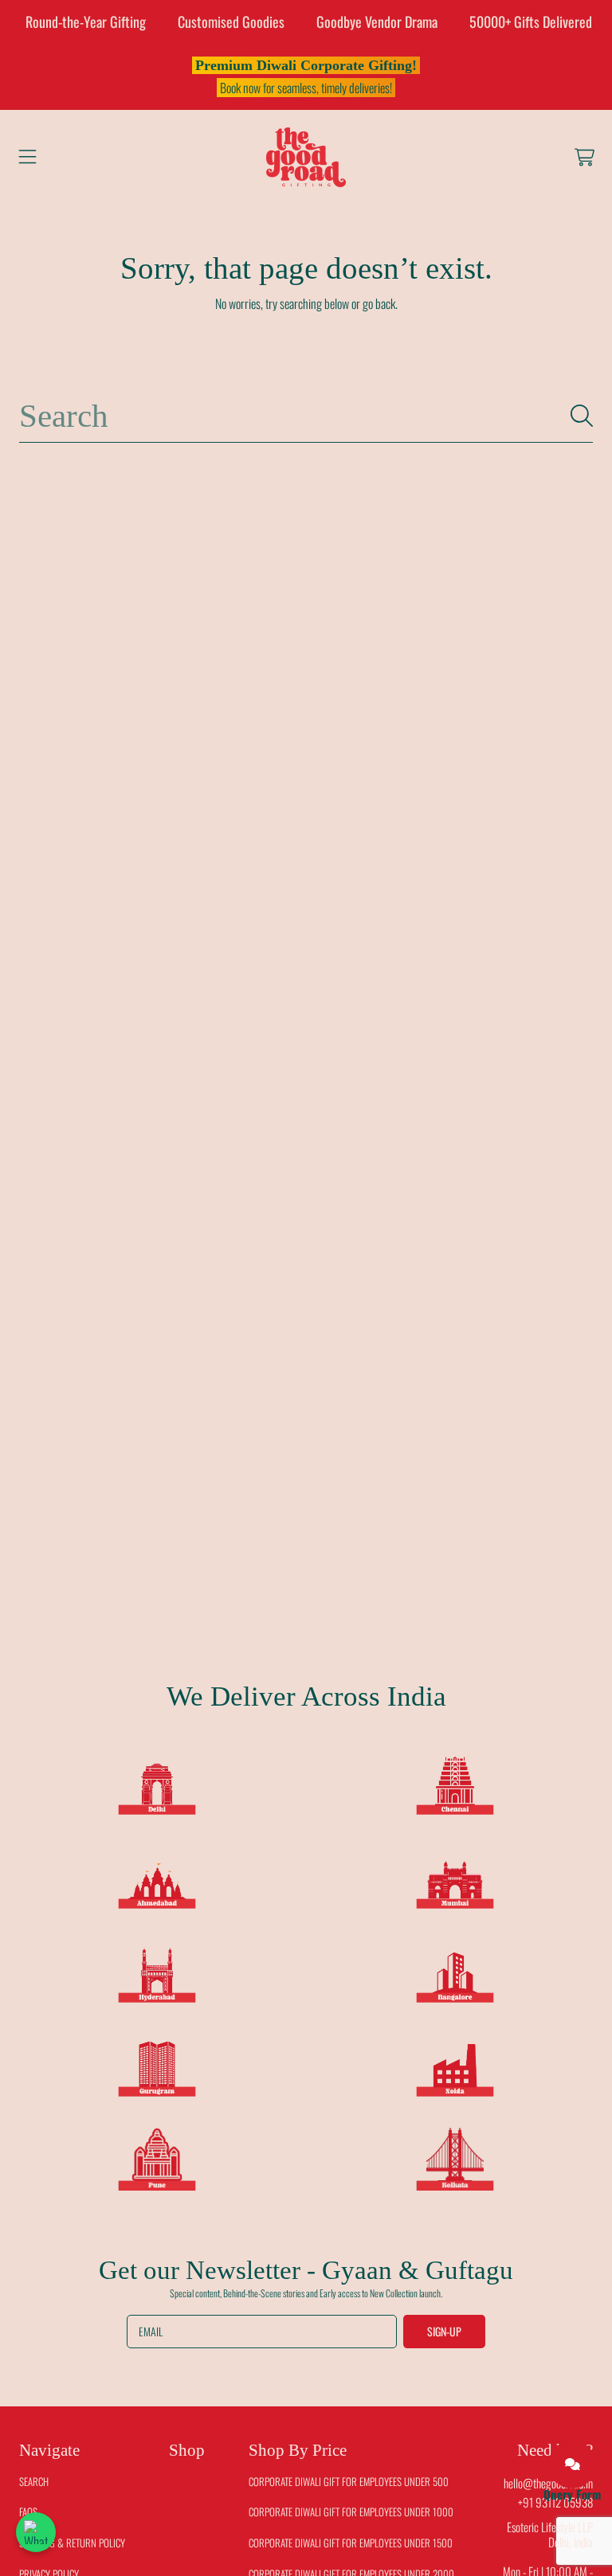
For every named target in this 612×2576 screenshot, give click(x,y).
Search (34, 2481)
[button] (28, 157)
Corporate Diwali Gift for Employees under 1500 (351, 2543)
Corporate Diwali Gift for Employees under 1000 (351, 2512)
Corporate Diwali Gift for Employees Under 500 (349, 2481)
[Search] (582, 416)
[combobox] (306, 416)
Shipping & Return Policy (72, 2543)
